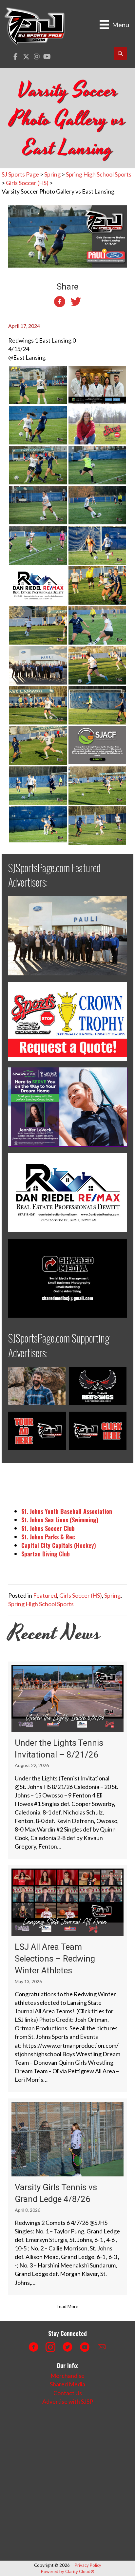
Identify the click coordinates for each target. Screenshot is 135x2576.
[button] (16, 57)
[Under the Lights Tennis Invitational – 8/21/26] (67, 1760)
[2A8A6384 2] (97, 504)
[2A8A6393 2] (38, 504)
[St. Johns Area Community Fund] (97, 744)
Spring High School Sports (41, 1604)
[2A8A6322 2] (97, 705)
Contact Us (68, 2393)
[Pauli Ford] (38, 665)
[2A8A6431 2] (38, 464)
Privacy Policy (88, 2565)
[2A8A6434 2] (38, 424)
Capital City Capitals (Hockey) (59, 1545)
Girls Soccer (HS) (81, 1595)
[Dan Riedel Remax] (38, 585)
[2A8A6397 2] (97, 464)
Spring (112, 1595)
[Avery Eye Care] (97, 384)
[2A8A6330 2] (97, 544)
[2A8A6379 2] (38, 544)
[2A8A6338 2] (97, 665)
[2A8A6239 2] (38, 823)
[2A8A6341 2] (38, 625)
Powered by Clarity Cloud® (68, 2571)
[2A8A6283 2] (38, 785)
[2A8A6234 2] (97, 825)
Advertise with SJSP (68, 2401)
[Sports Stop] (97, 424)
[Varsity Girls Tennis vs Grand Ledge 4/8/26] (67, 2197)
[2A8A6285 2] (38, 745)
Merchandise (67, 2376)
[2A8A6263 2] (97, 785)
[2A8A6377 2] (97, 625)
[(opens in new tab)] (67, 935)
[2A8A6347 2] (97, 585)
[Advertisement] (67, 2483)
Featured (45, 1595)
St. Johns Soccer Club (48, 1528)
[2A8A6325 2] (38, 705)
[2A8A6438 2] (38, 384)
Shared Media (67, 2384)
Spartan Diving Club (46, 1554)
